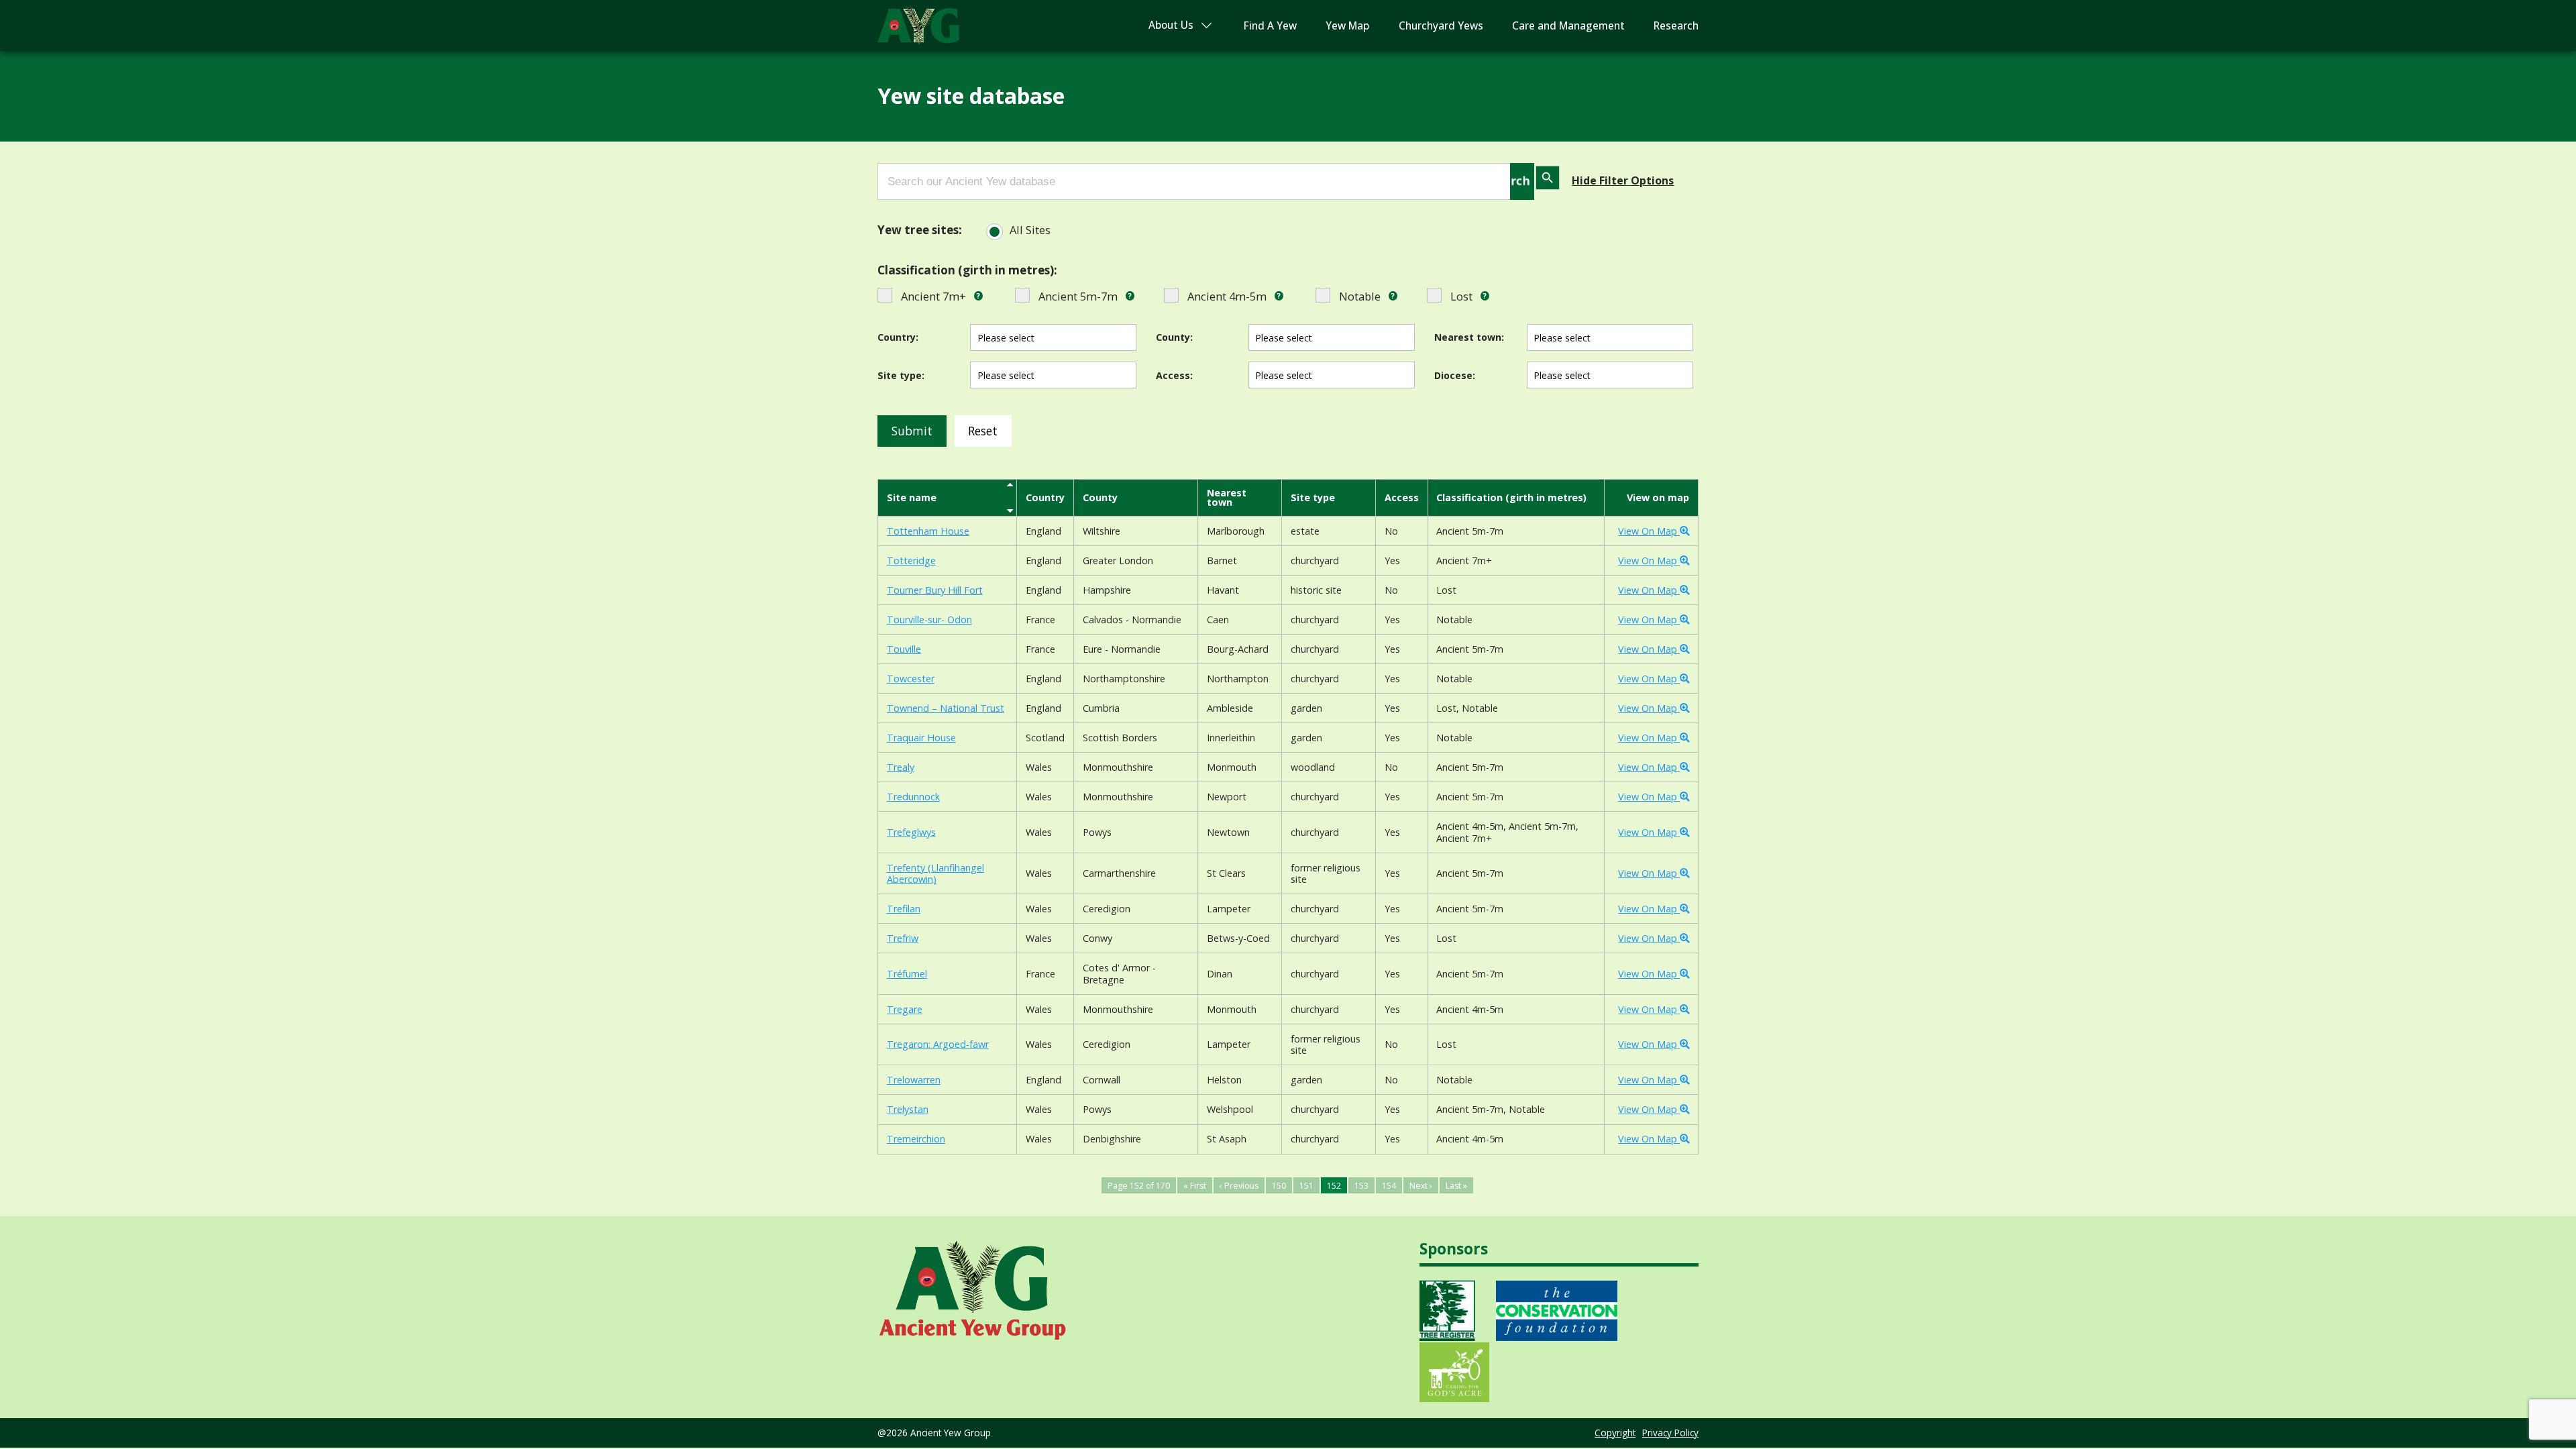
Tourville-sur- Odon (929, 620)
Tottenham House (928, 531)
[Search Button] (1522, 181)
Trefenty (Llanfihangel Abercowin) (935, 874)
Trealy (901, 767)
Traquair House (921, 738)
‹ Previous (1239, 1186)
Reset (983, 431)
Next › (1421, 1186)
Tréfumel (907, 974)
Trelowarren (914, 1080)
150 (1279, 1186)
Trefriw (903, 938)
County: (1174, 337)
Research (1676, 26)
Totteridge (911, 560)
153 (1361, 1186)
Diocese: (1455, 375)
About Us (1171, 25)
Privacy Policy (1670, 1433)
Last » (1456, 1186)
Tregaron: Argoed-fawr (938, 1044)
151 (1306, 1186)
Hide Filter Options (1623, 180)
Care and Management (1568, 26)
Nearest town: (1469, 337)
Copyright (1615, 1433)
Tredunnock (913, 797)
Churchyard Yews (1441, 26)
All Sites (1030, 230)
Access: (1174, 375)
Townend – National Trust (946, 708)
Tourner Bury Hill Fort (935, 590)
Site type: (901, 375)
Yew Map (1347, 26)
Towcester (911, 679)
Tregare (905, 1009)
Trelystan (908, 1109)
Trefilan (904, 909)
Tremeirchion (916, 1139)
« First (1195, 1186)
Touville (904, 649)
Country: (898, 337)
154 (1389, 1186)
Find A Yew (1270, 26)
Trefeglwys (911, 832)
